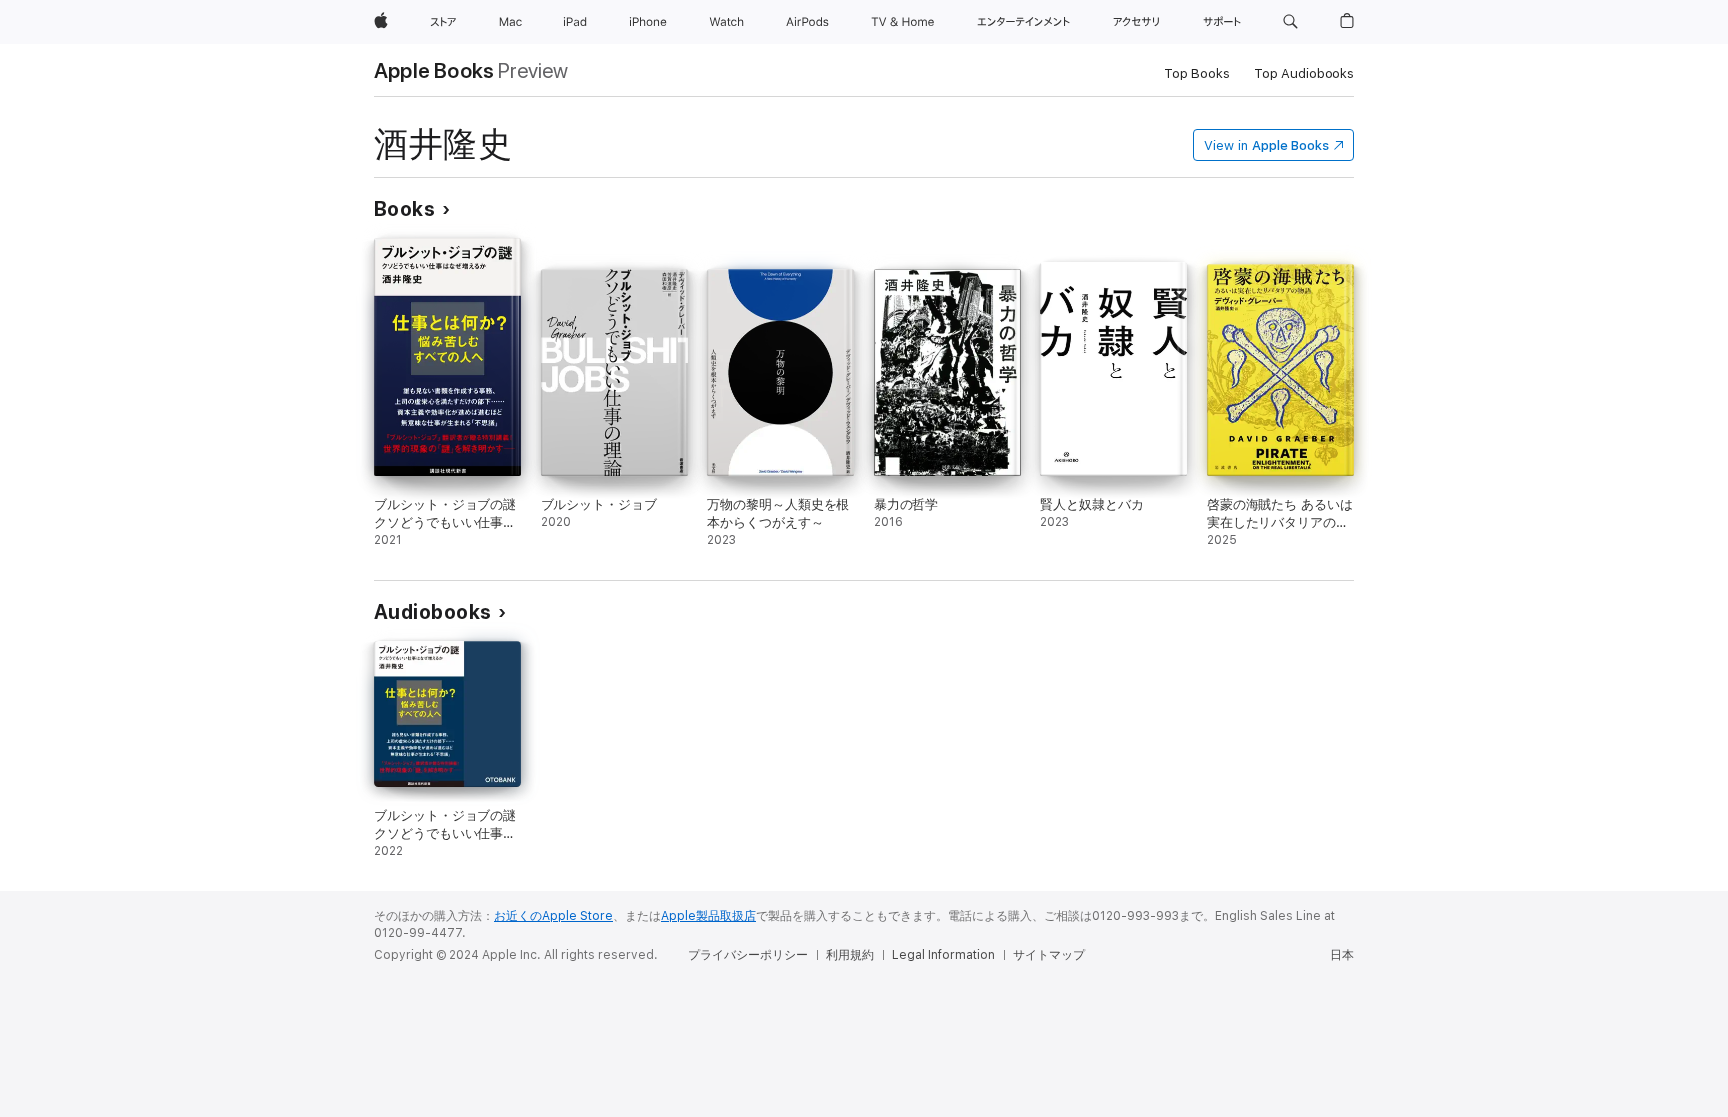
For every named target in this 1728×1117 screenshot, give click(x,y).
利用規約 (850, 955)
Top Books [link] (1197, 73)
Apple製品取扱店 (708, 916)
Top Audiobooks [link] (1304, 73)
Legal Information (943, 955)
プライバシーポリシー (748, 955)
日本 (1342, 955)
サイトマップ (1049, 955)
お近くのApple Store (553, 916)
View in (1266, 145)
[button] (1290, 22)
